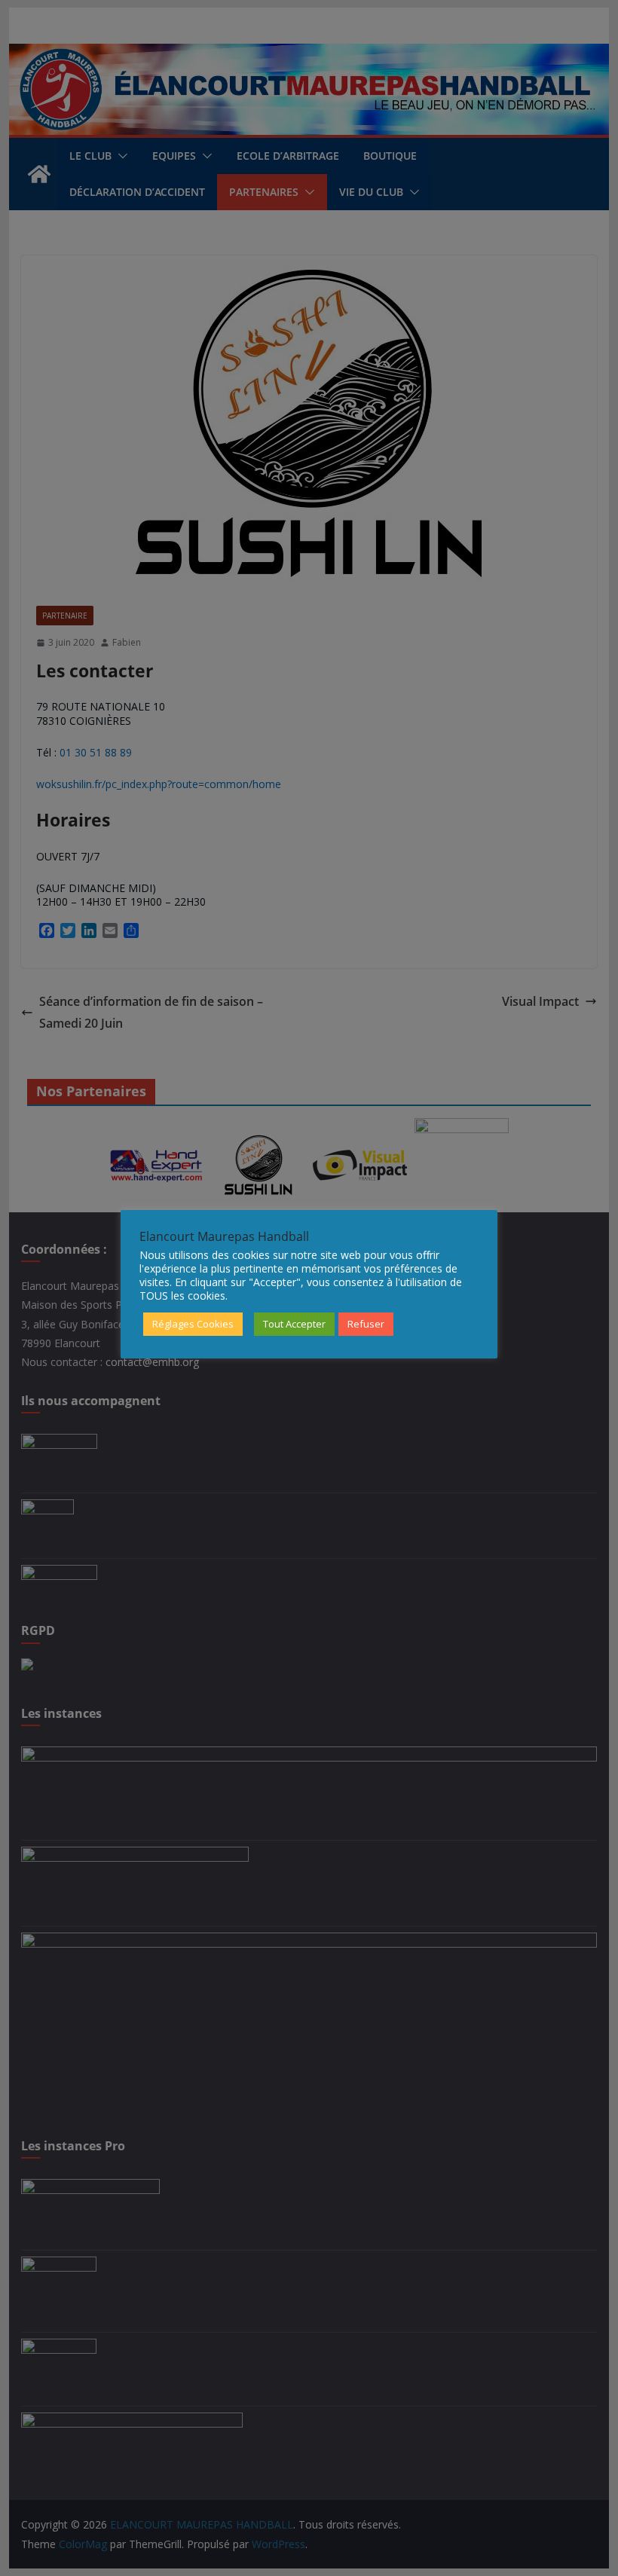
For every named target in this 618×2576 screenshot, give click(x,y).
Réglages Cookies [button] (193, 1324)
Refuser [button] (366, 1324)
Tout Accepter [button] (294, 1324)
